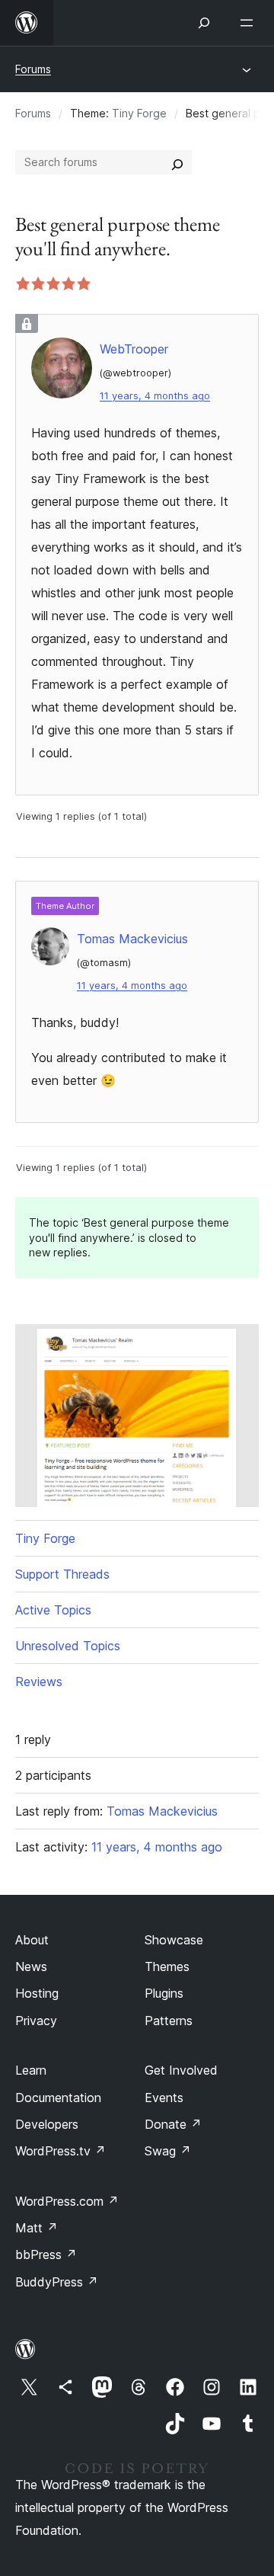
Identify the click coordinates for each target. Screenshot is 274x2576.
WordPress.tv (61, 2151)
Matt (37, 2228)
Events (164, 2098)
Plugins (164, 1993)
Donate (173, 2124)
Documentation (58, 2098)
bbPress (46, 2254)
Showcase (174, 1940)
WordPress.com (67, 2201)
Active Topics (53, 1610)
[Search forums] (177, 162)
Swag (168, 2151)
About (32, 1940)
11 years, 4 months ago (155, 396)
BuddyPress (57, 2282)
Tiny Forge (139, 113)
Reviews (39, 1682)
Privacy (36, 2021)
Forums (33, 69)
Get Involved (181, 2070)
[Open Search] (204, 23)
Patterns (169, 2021)
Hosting (37, 1993)
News (31, 1966)
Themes (167, 1966)
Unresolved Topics (68, 1646)
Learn (31, 2070)
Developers (47, 2124)
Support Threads (62, 1574)
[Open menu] (250, 23)
